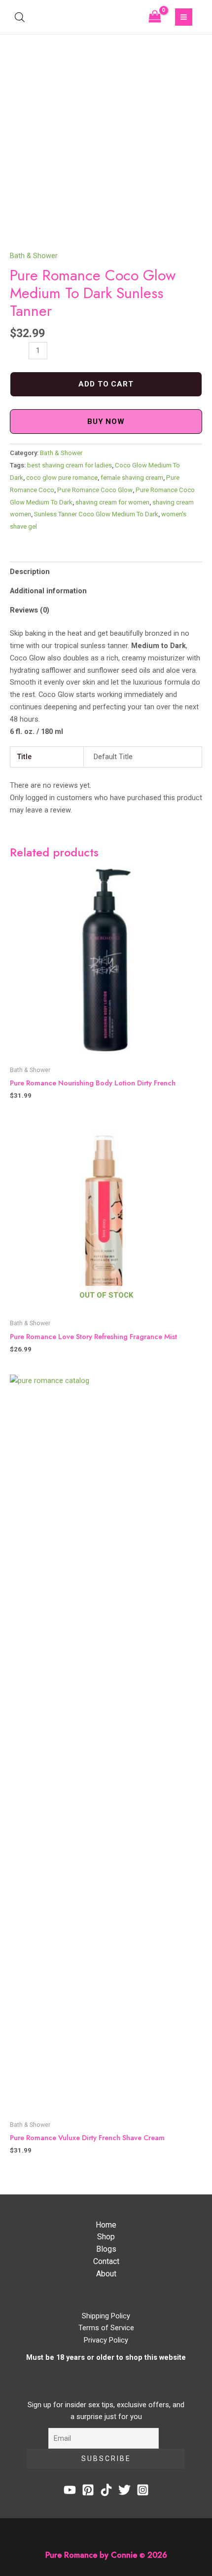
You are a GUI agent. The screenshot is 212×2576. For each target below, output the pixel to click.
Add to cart (106, 384)
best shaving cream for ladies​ (70, 465)
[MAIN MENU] (184, 17)
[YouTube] (70, 2490)
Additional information (48, 591)
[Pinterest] (88, 2490)
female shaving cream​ (132, 478)
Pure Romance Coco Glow (95, 490)
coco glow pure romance (62, 478)
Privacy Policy (106, 2340)
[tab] (106, 571)
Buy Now (106, 422)
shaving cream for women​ (112, 502)
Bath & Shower (34, 256)
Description (30, 572)
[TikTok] (106, 2490)
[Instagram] (143, 2490)
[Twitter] (124, 2490)
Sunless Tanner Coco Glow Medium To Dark (96, 514)
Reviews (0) (30, 610)
